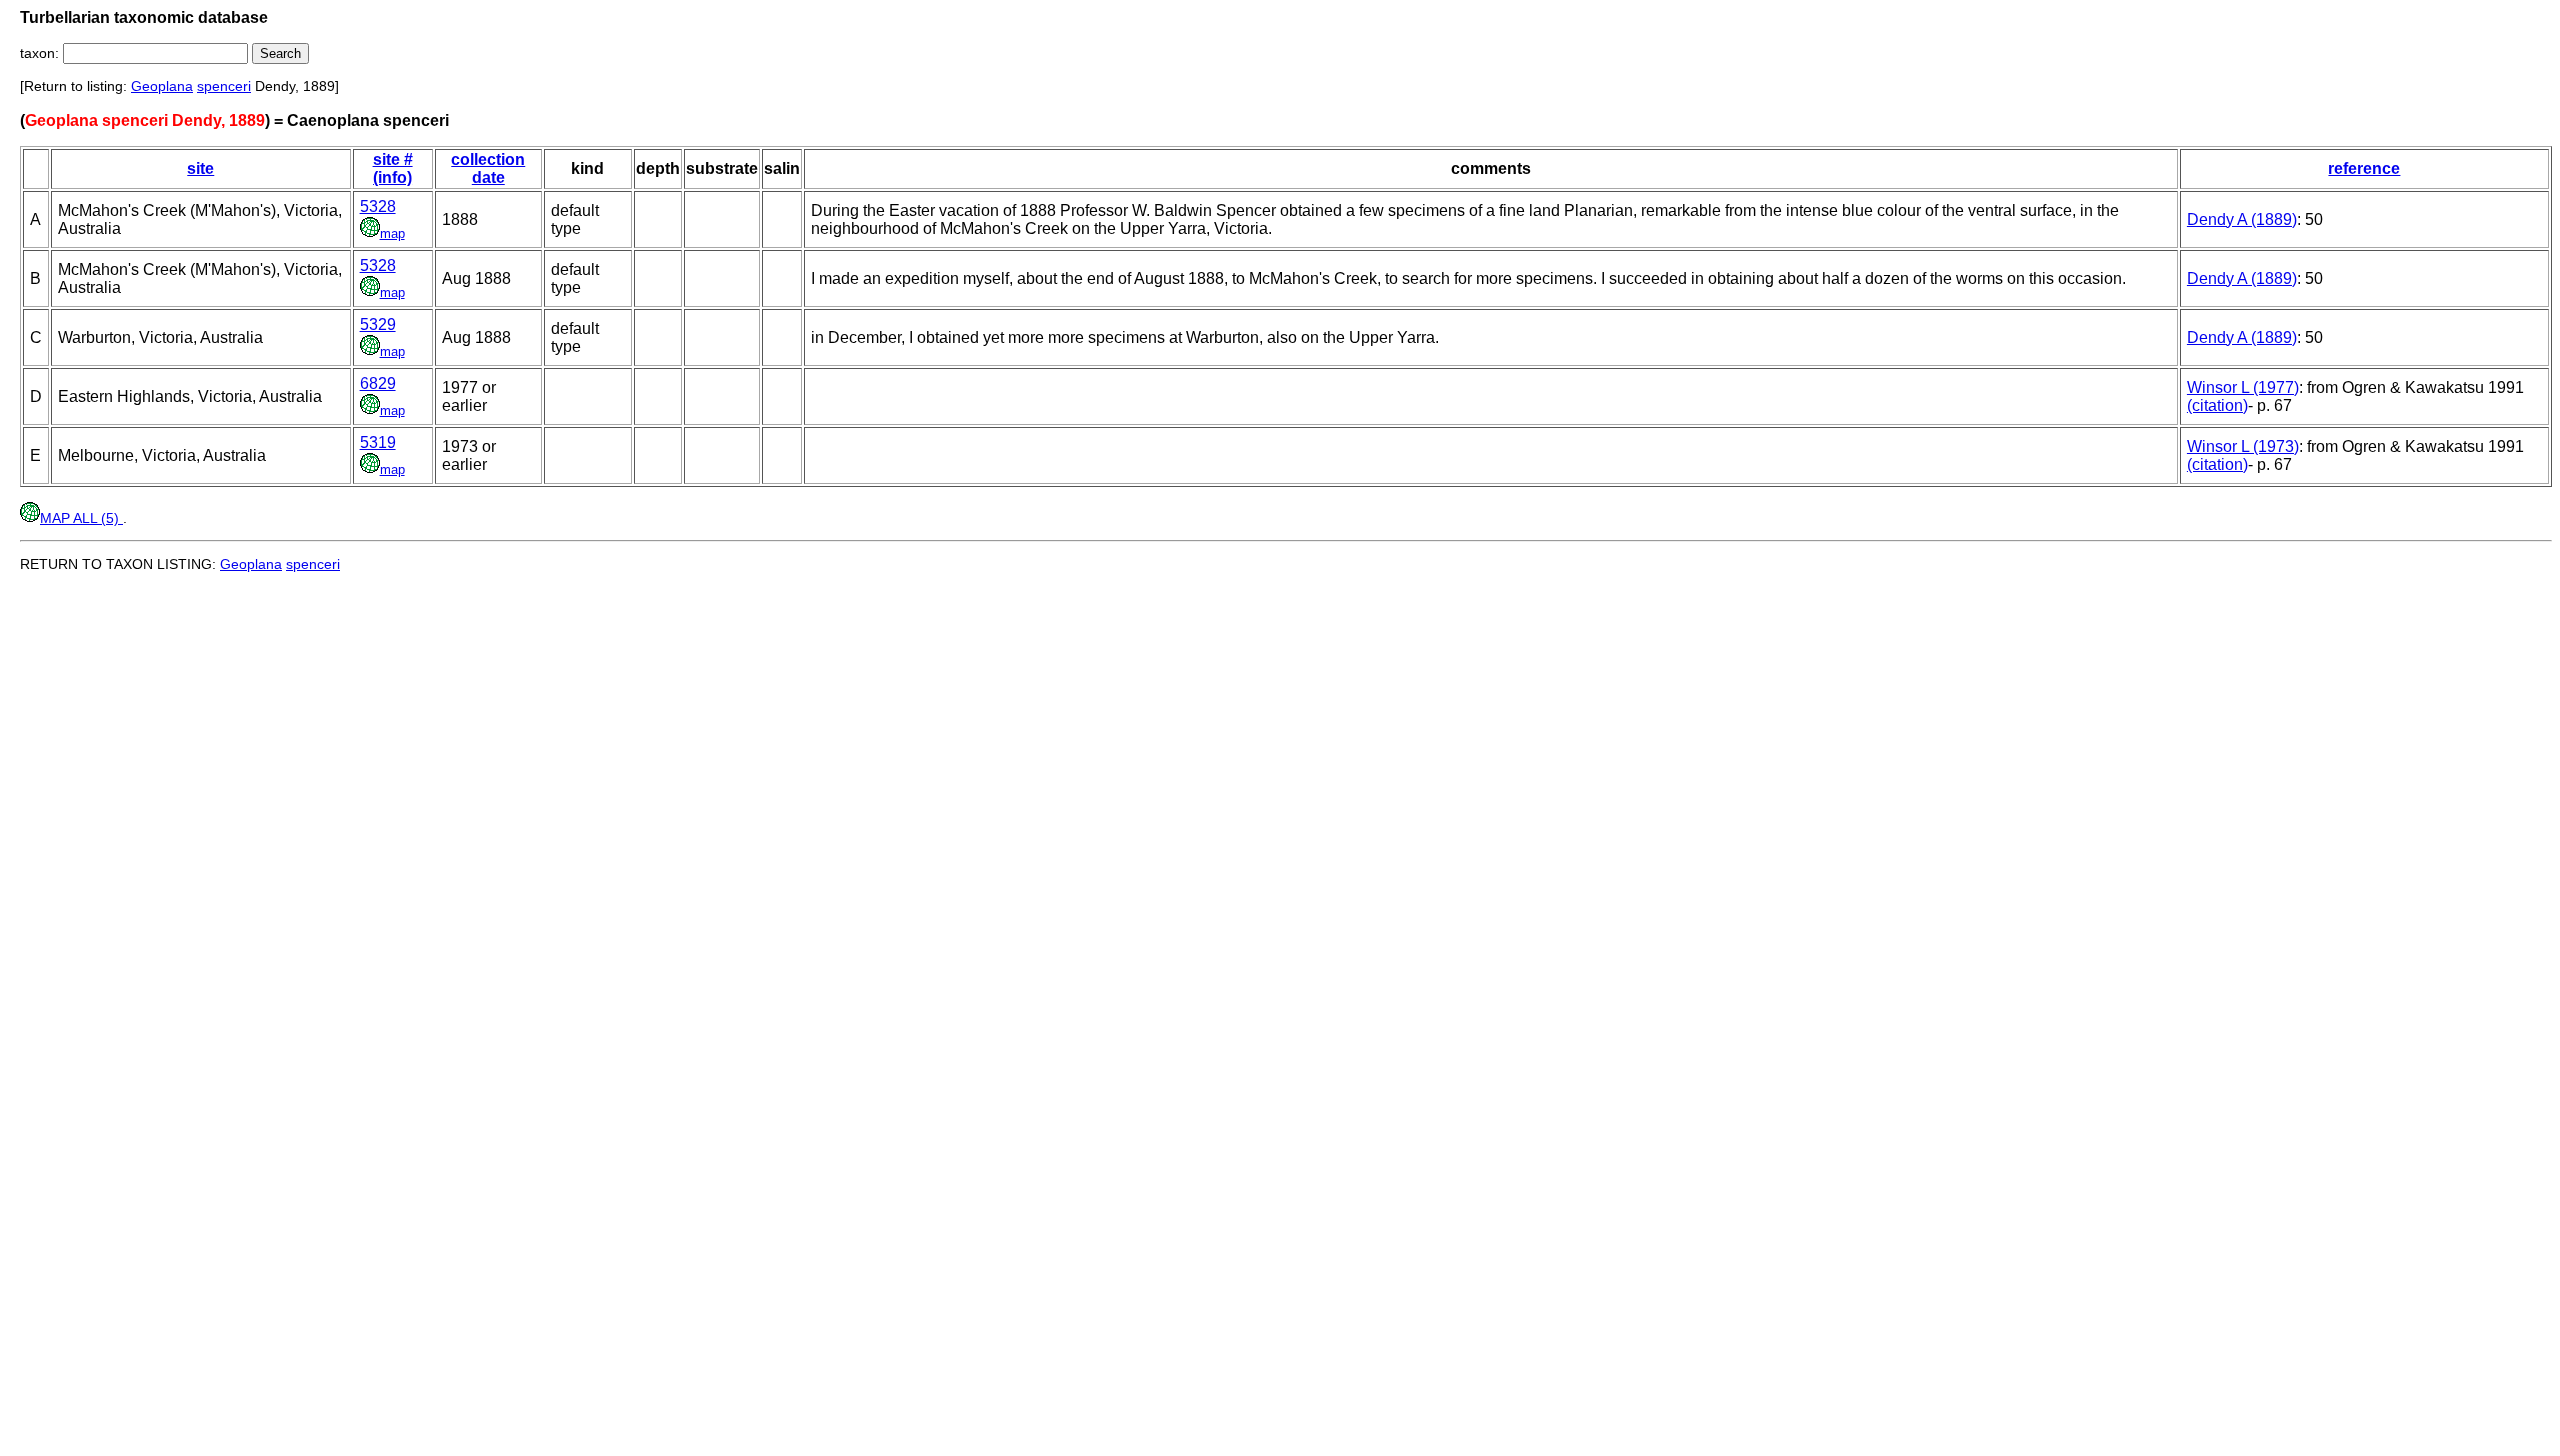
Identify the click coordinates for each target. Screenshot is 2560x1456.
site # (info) (393, 168)
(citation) (2217, 405)
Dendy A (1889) (2242, 219)
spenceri (224, 86)
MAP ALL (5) (81, 518)
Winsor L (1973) (2243, 446)
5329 (378, 324)
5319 (378, 442)
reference (2364, 168)
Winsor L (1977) (2243, 387)
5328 (378, 206)
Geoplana (162, 86)
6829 (378, 383)
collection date (488, 168)
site (200, 168)
